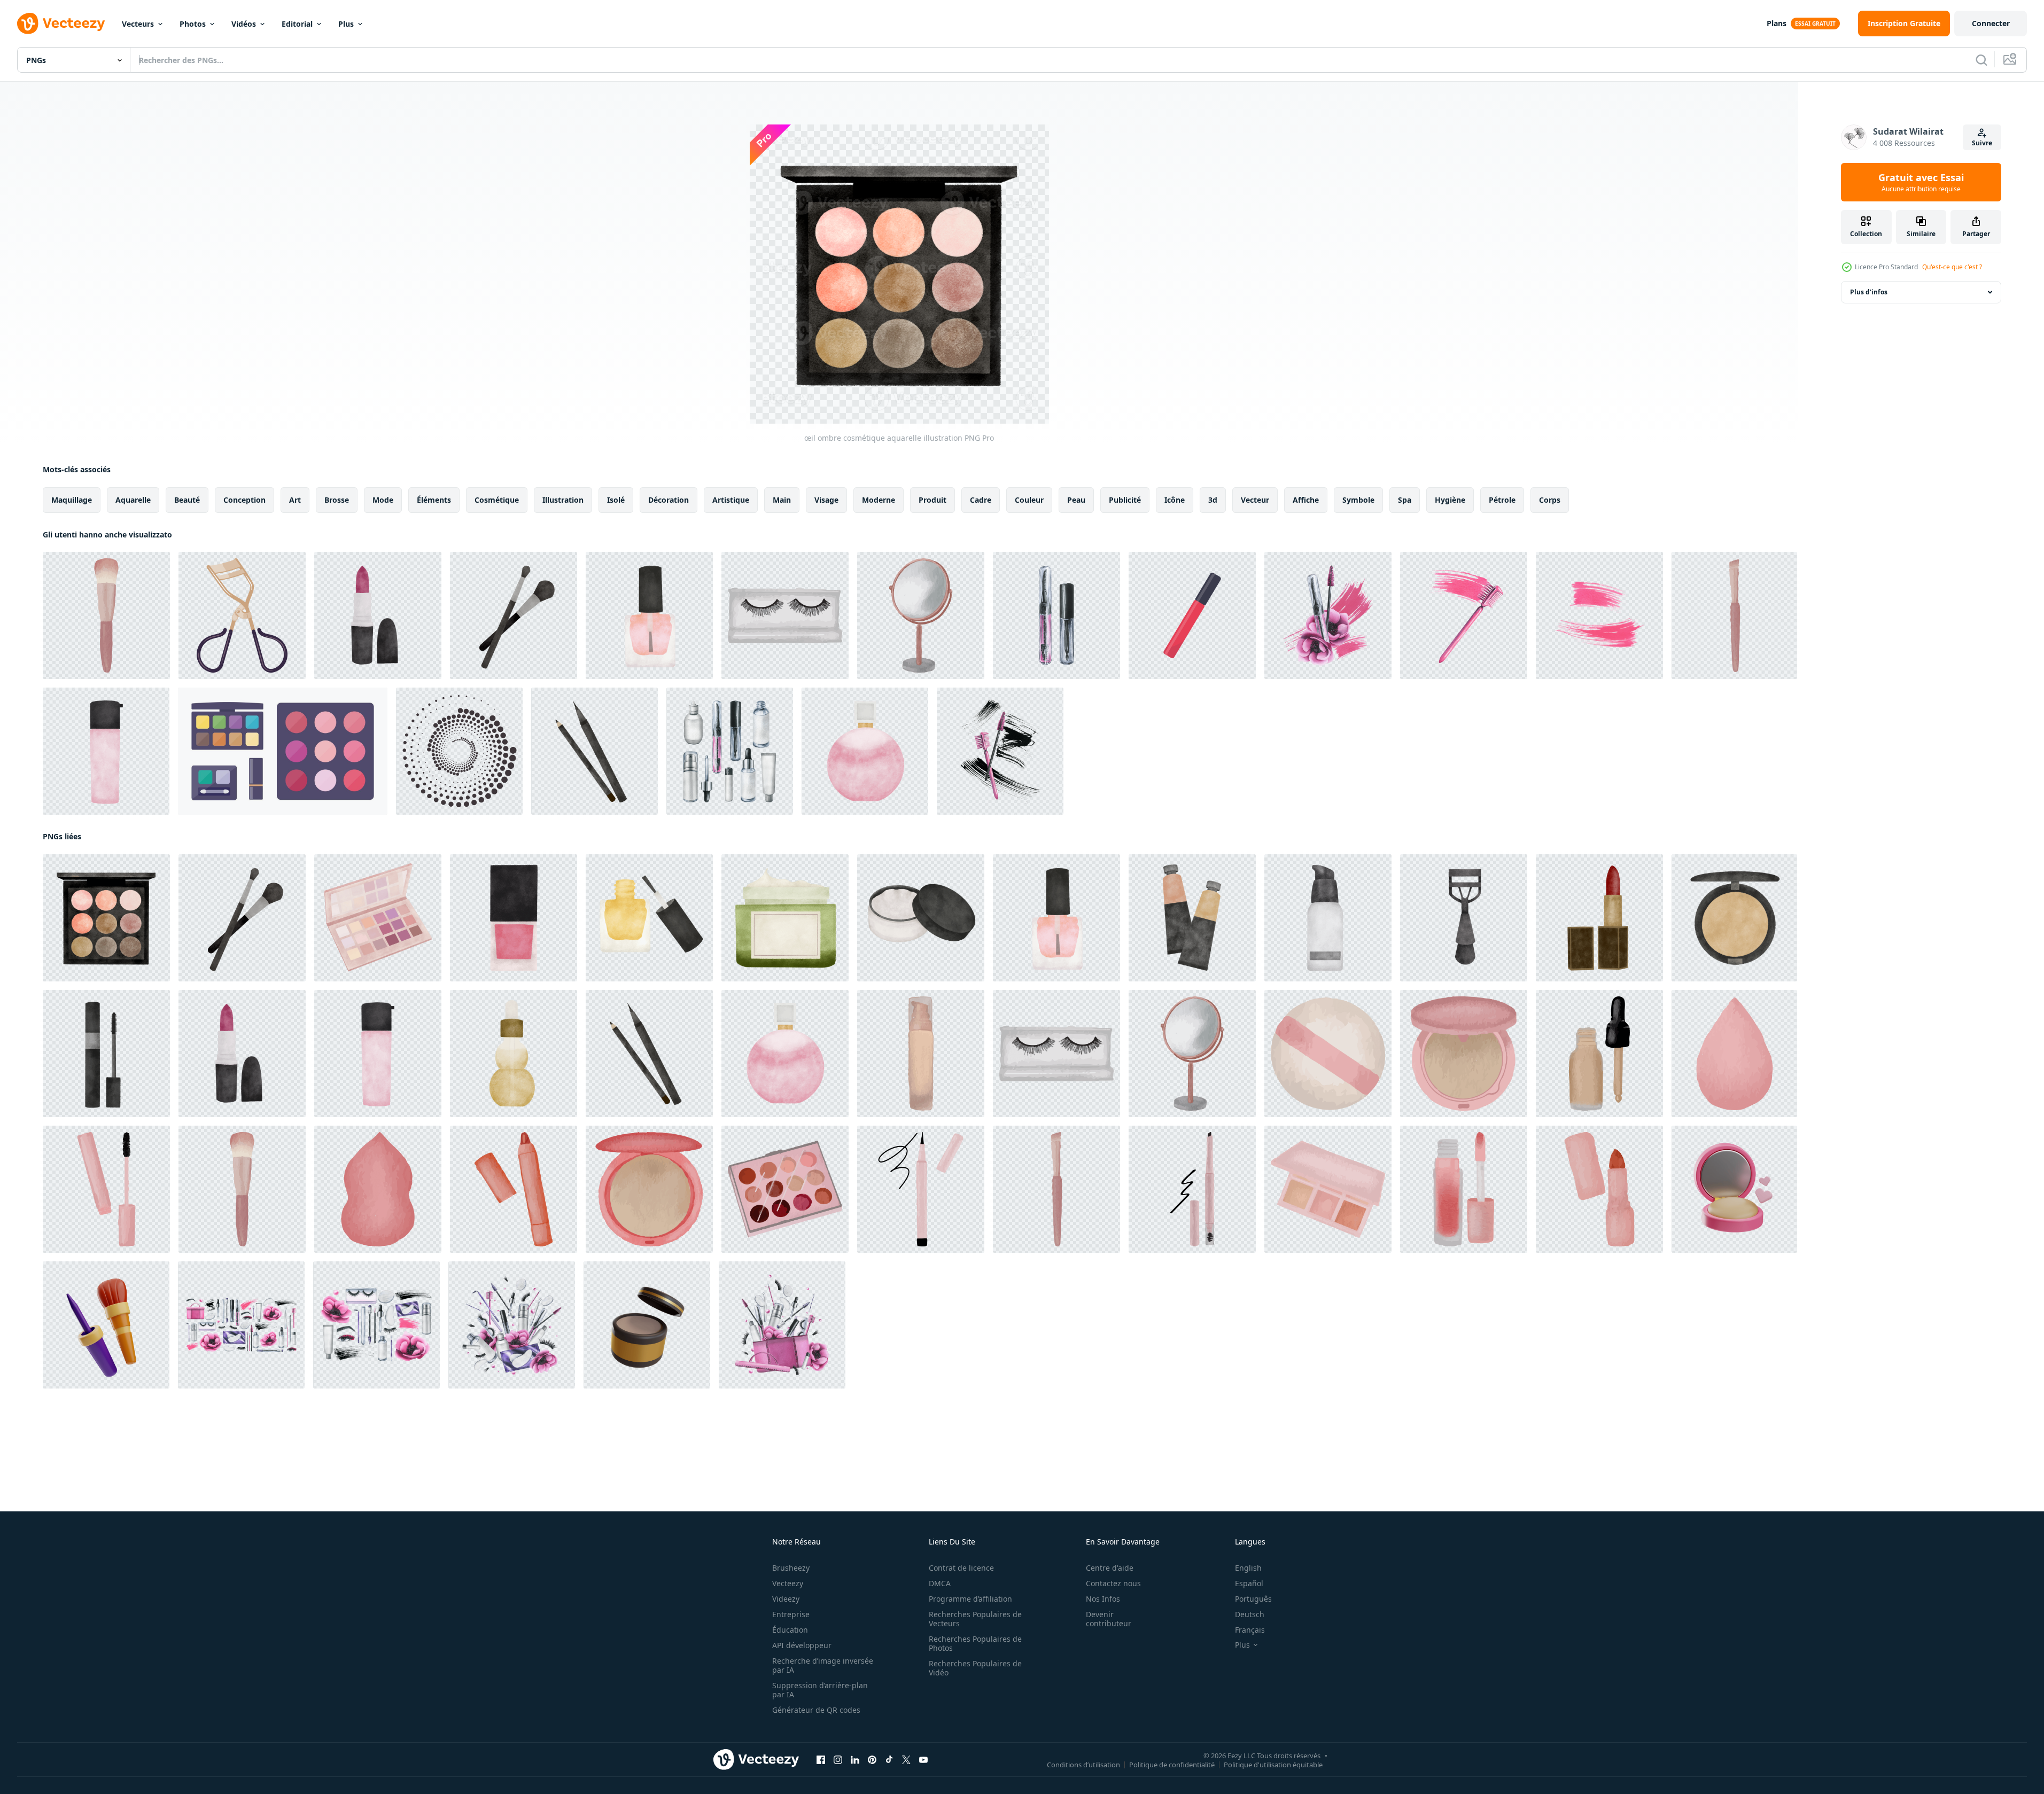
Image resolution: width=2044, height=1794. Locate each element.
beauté (187, 500)
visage (826, 500)
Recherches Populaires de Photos (975, 1643)
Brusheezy (791, 1568)
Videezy (786, 1599)
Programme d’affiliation (970, 1599)
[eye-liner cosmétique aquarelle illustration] (594, 751)
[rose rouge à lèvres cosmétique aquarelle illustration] (378, 615)
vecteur (1255, 500)
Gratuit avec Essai (1921, 182)
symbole (1358, 500)
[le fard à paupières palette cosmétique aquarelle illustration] (378, 918)
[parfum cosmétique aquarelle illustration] (865, 751)
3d (1213, 500)
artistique (731, 500)
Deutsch (1250, 1614)
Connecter (1991, 23)
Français (1250, 1630)
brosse (337, 500)
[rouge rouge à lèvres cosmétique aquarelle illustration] (1599, 918)
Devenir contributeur (1109, 1619)
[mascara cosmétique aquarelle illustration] (106, 1054)
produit (932, 500)
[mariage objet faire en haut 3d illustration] (1734, 1189)
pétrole (1502, 500)
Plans (1777, 23)
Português (1253, 1599)
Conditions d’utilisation (1083, 1765)
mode (383, 500)
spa (1405, 500)
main (782, 500)
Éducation (790, 1630)
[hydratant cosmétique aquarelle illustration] (785, 918)
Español (1249, 1583)
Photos (193, 24)
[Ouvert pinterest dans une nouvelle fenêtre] (872, 1760)
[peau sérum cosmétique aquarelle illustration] (106, 751)
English (1248, 1568)
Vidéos (244, 24)
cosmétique (497, 500)
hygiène (1450, 500)
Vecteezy (788, 1583)
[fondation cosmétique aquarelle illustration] (1192, 918)
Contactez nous (1113, 1583)
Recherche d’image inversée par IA (823, 1665)
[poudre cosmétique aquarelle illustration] (921, 918)
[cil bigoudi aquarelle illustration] (1464, 918)
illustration (563, 500)
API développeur (802, 1645)
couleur (1029, 500)
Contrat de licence (961, 1568)
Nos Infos (1103, 1599)
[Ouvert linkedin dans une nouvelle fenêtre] (855, 1760)
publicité (1125, 500)
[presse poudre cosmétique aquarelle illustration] (1734, 918)
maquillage (72, 500)
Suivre (1982, 143)
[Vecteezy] (61, 24)
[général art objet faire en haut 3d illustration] (106, 1325)
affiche (1306, 500)
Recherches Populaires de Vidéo (975, 1668)
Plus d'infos (1869, 292)
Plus (346, 24)
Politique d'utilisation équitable (1273, 1765)
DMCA (940, 1583)
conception (244, 500)
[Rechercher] (1981, 60)
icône (1175, 500)
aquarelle (133, 500)
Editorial (297, 24)
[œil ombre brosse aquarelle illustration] (514, 615)
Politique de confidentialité (1172, 1765)
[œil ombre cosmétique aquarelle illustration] (106, 918)
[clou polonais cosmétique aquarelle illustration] (649, 615)
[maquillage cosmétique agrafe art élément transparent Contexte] (106, 615)
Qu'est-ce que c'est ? (1952, 267)
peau (1076, 500)
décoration (669, 500)
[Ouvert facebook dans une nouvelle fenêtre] (821, 1760)
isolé (616, 500)
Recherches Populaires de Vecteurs (975, 1619)
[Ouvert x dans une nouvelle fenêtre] (906, 1760)
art (295, 500)
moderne (879, 500)
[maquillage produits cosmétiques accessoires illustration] (242, 615)
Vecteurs (138, 24)
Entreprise (791, 1614)
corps (1550, 500)
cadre (981, 500)
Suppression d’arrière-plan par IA (820, 1690)
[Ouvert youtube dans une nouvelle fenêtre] (923, 1760)
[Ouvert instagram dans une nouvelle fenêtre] (838, 1760)
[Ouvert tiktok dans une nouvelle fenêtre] (889, 1760)
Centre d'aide (1110, 1568)
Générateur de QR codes (816, 1710)
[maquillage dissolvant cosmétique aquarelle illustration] (1328, 918)
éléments (434, 500)
